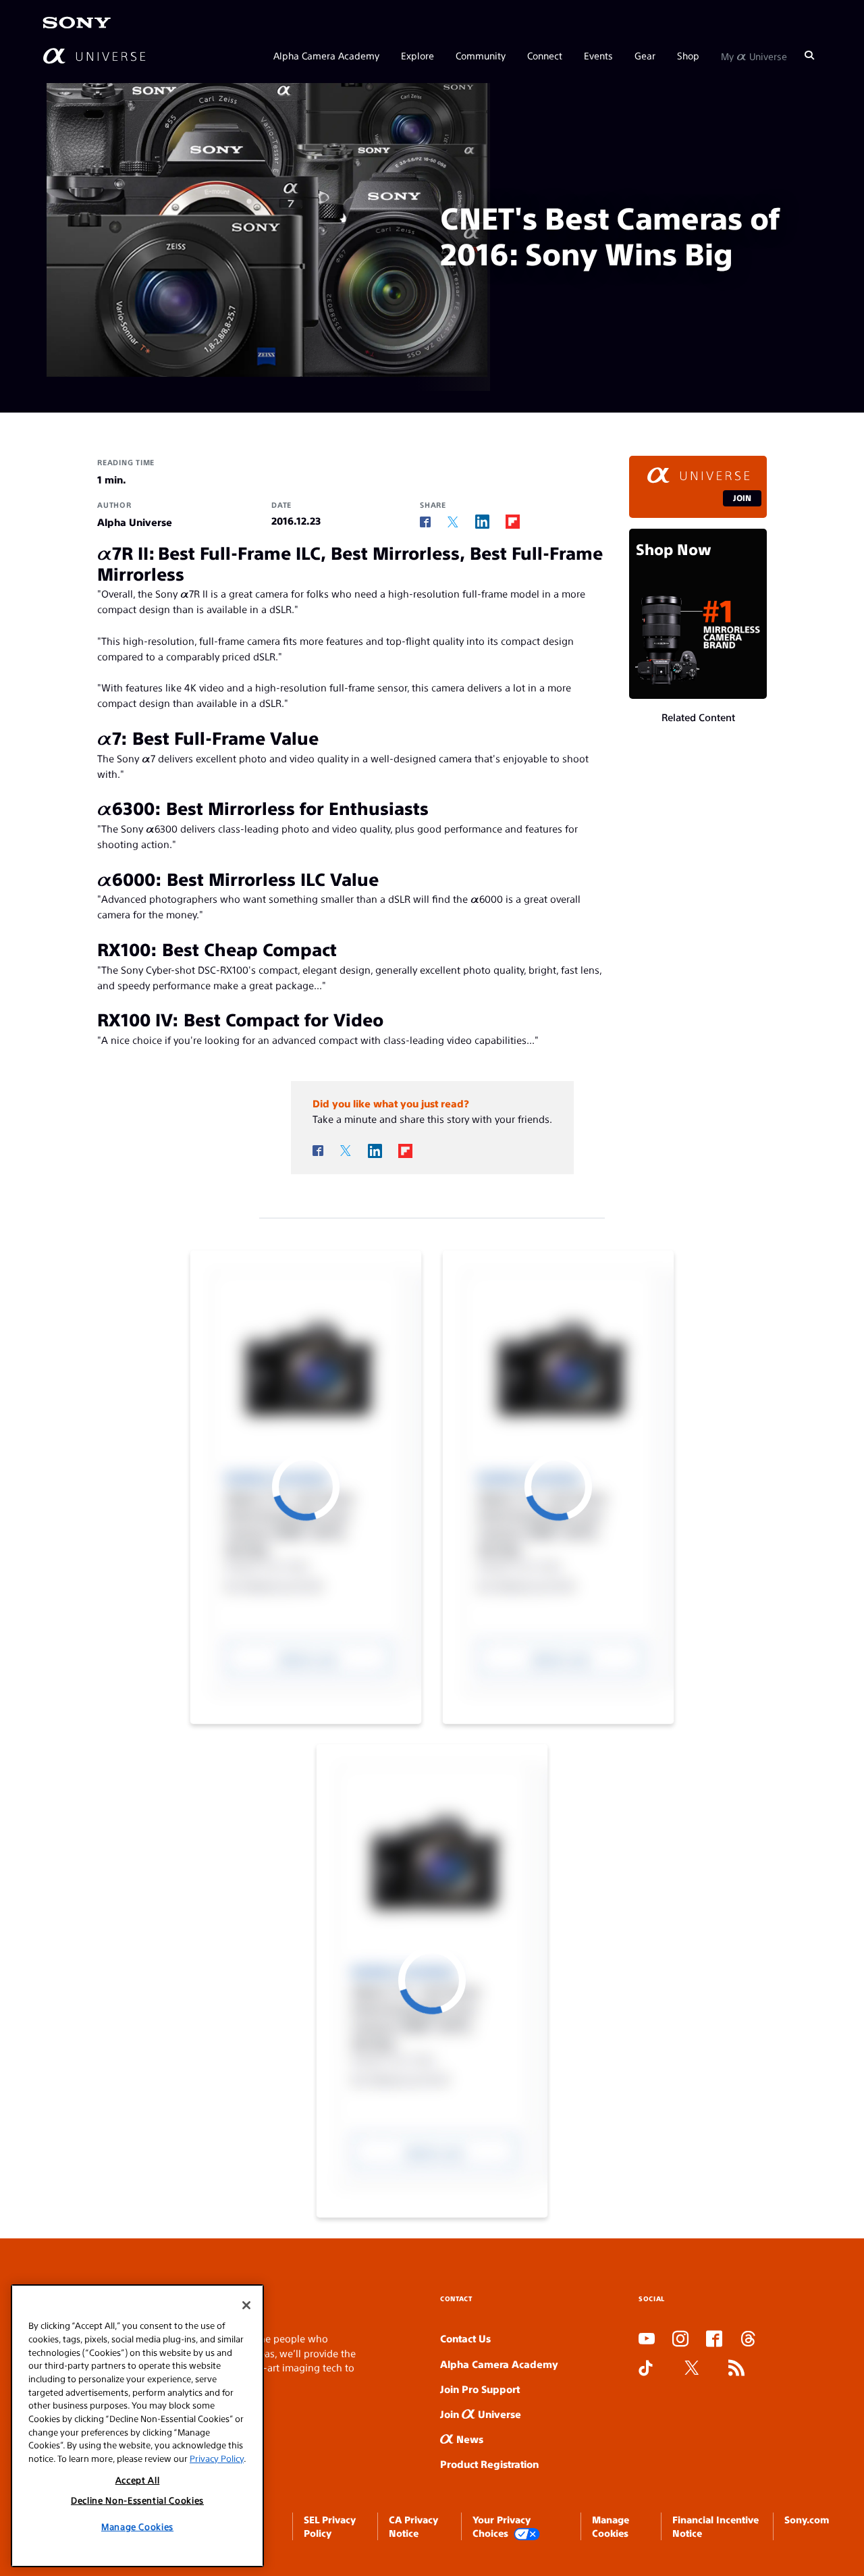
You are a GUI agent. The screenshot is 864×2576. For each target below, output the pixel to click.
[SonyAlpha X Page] (692, 2369)
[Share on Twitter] (453, 522)
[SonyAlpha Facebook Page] (714, 2340)
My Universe (754, 55)
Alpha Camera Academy (326, 55)
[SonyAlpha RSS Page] (736, 2369)
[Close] (246, 2305)
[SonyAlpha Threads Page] (748, 2340)
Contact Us (465, 2338)
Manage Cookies (137, 2526)
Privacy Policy (217, 2458)
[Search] (809, 55)
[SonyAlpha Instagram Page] (680, 2340)
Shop (688, 55)
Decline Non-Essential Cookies (137, 2500)
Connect (545, 55)
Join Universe (481, 2414)
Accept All (138, 2479)
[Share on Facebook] (425, 522)
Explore (417, 55)
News (468, 2439)
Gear (645, 55)
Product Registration (489, 2464)
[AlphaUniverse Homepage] (94, 56)
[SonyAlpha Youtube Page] (647, 2340)
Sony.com (807, 2519)
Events (598, 55)
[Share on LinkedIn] (482, 522)
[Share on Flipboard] (513, 522)
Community (481, 55)
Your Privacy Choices (502, 2526)
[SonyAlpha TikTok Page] (646, 2369)
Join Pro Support (480, 2389)
